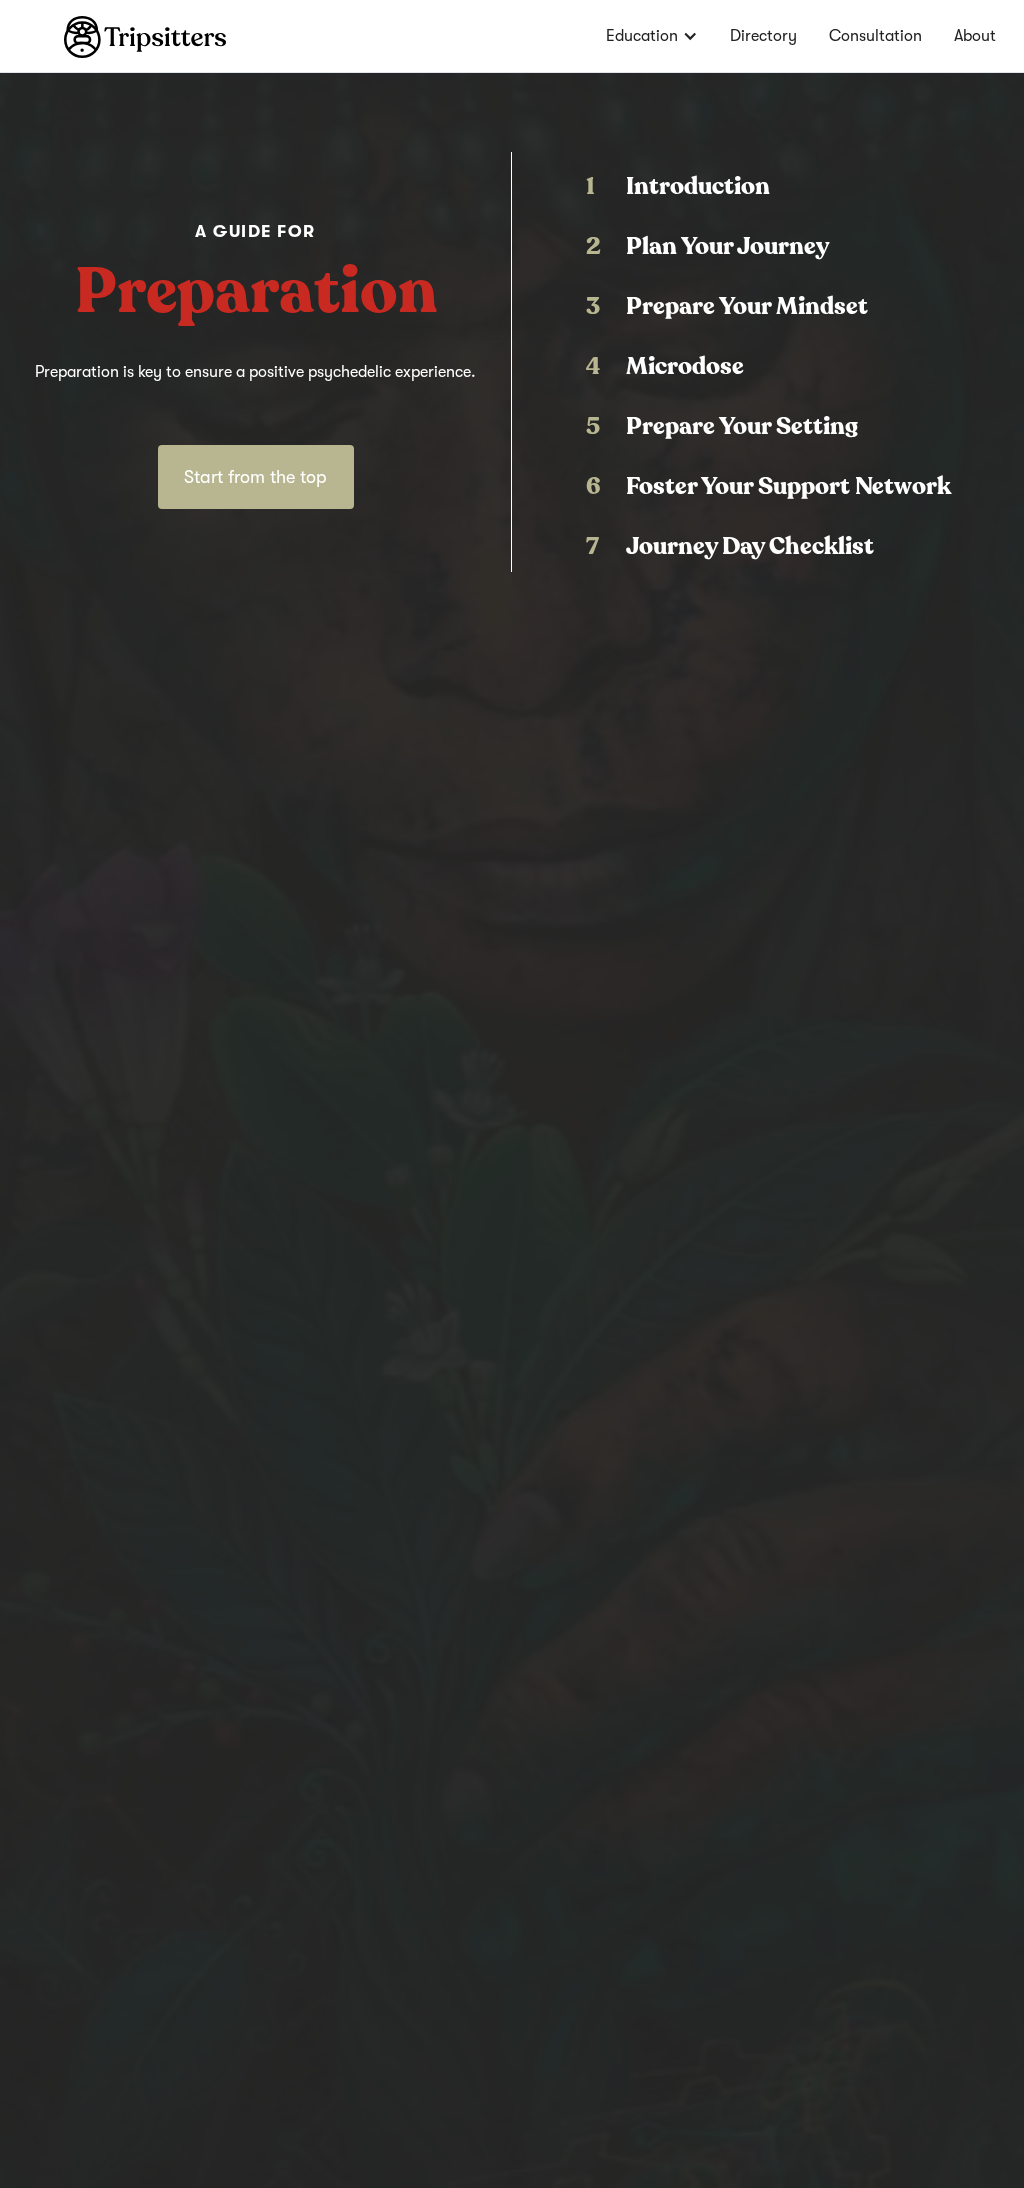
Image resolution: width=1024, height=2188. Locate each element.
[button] (652, 36)
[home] (113, 29)
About (975, 36)
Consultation (875, 36)
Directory (763, 36)
